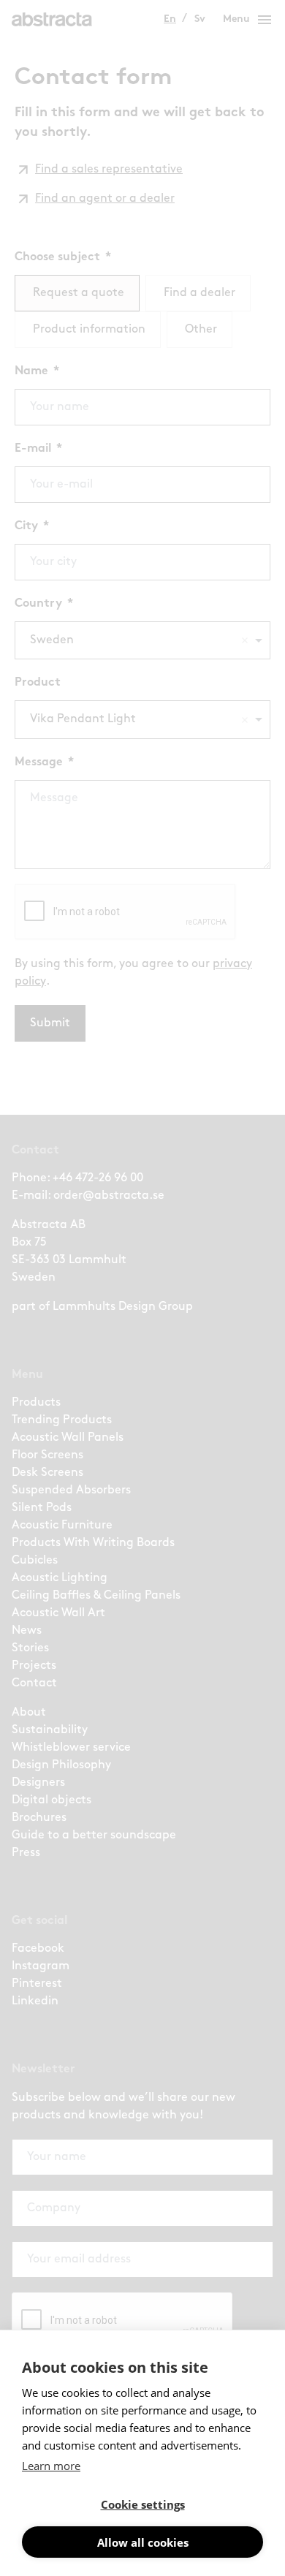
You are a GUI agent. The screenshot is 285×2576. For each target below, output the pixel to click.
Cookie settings (143, 2504)
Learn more (51, 2466)
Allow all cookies (143, 2542)
